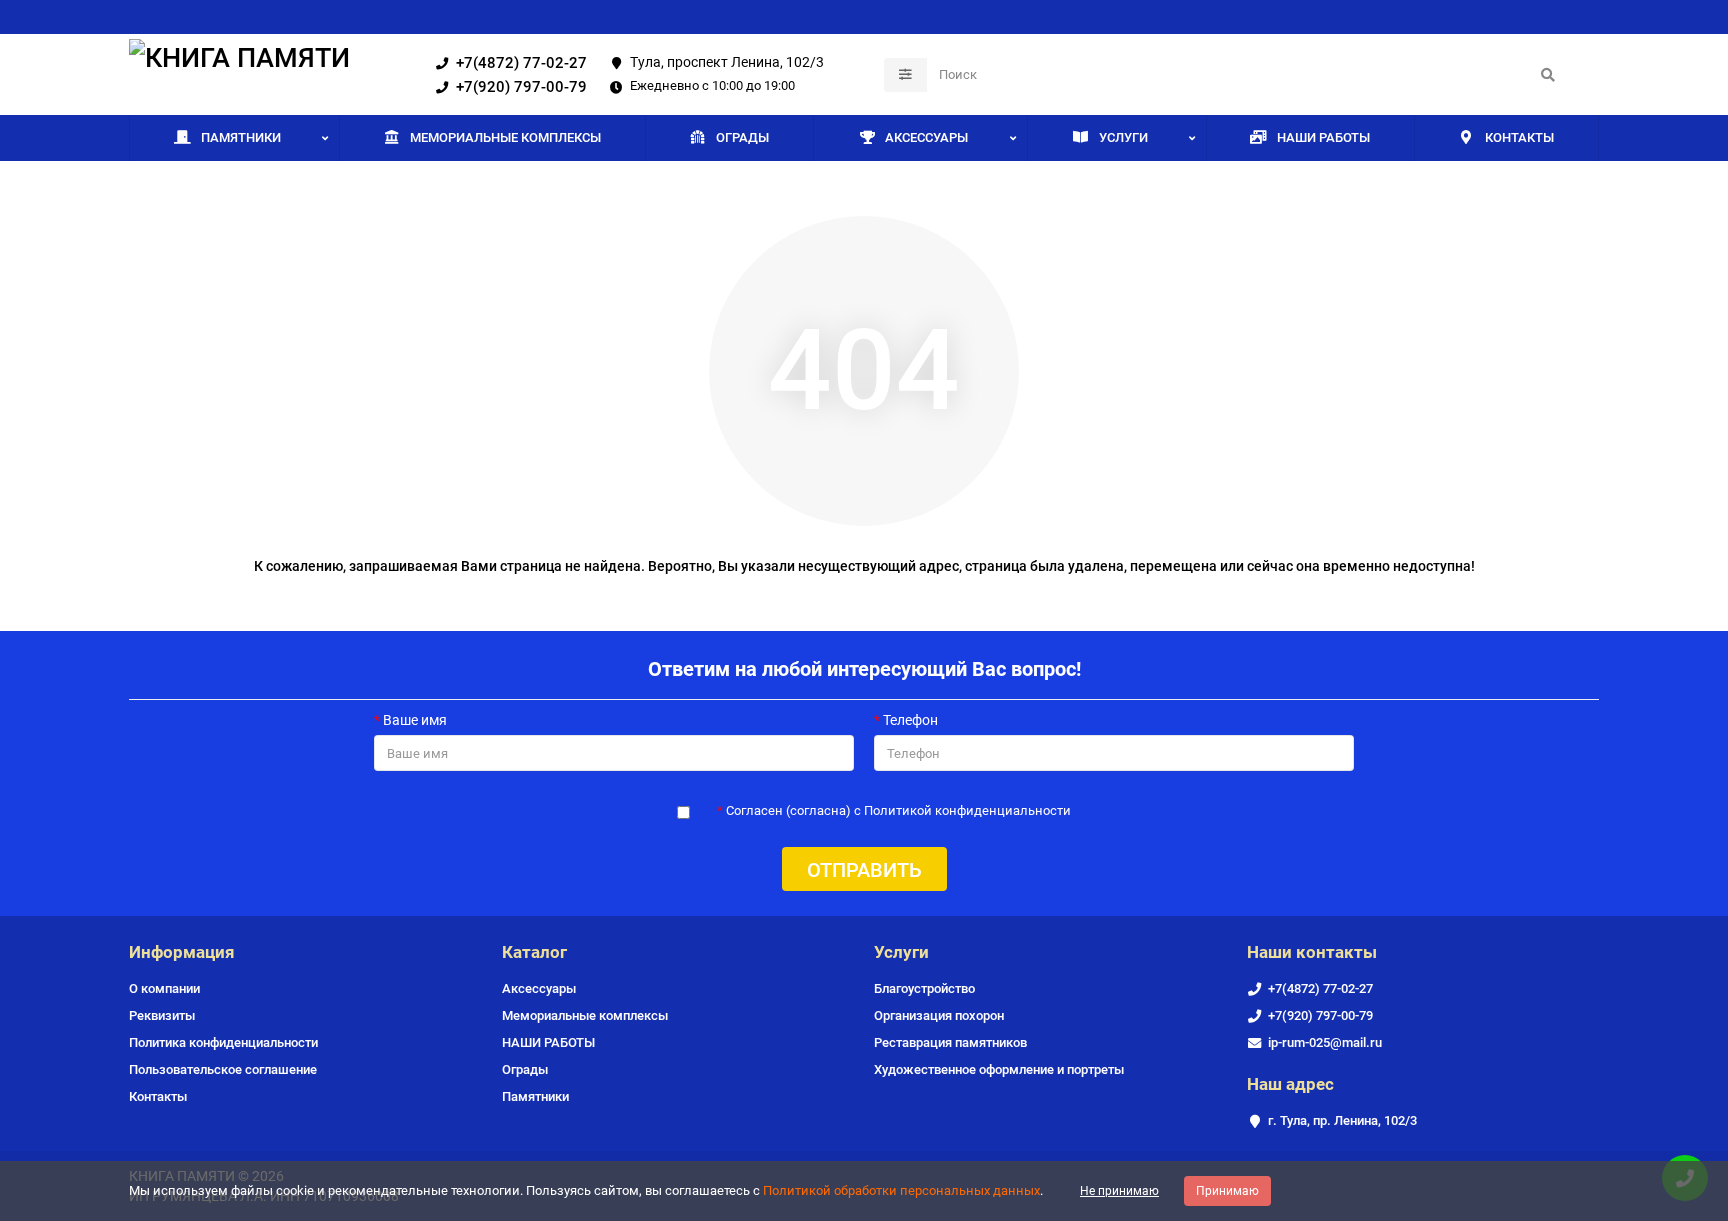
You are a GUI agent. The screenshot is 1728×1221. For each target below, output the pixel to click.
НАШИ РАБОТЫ (548, 1042)
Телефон (910, 720)
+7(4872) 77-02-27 (521, 63)
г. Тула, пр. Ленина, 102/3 (1342, 1120)
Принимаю (1227, 1191)
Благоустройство (924, 988)
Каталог (534, 952)
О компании (164, 988)
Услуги (1123, 137)
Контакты (158, 1096)
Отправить (864, 870)
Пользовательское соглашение (223, 1069)
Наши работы (1323, 137)
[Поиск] (1548, 75)
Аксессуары (926, 137)
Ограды (742, 137)
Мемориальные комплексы (505, 137)
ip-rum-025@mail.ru (1325, 1042)
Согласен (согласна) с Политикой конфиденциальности (898, 810)
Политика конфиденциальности (223, 1042)
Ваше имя (415, 720)
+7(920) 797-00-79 (521, 87)
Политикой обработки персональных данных (901, 1190)
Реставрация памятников (950, 1042)
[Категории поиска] (905, 75)
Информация (182, 952)
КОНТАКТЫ (1519, 137)
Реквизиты (162, 1015)
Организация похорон (939, 1015)
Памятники (241, 137)
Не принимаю (1119, 1191)
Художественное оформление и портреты (999, 1069)
